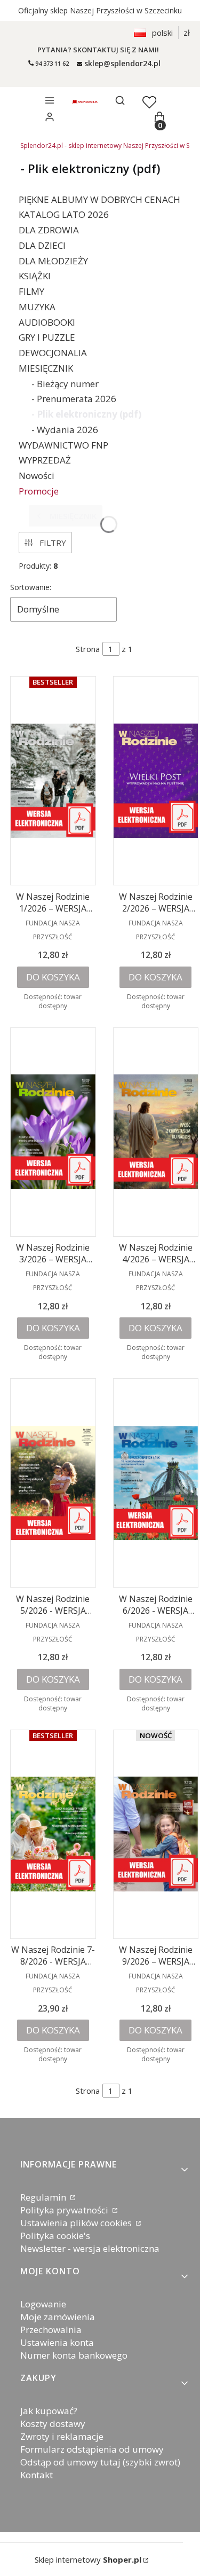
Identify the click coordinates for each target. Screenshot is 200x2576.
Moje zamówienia (58, 2317)
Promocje (39, 491)
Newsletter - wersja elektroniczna (90, 2248)
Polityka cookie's (55, 2236)
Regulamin (44, 2197)
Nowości (37, 476)
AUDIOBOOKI (47, 322)
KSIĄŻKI (35, 276)
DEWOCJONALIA (53, 353)
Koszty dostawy (53, 2424)
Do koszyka (53, 977)
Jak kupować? (49, 2411)
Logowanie (43, 2304)
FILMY (31, 291)
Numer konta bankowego (74, 2355)
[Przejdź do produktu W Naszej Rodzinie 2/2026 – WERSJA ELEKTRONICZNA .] (156, 781)
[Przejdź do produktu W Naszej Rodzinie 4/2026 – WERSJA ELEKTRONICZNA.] (156, 1132)
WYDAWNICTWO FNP (63, 445)
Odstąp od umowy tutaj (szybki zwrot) (100, 2462)
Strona (88, 649)
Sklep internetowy (88, 2559)
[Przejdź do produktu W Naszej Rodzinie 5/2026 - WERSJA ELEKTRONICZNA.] (53, 1483)
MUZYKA (37, 307)
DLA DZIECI (42, 245)
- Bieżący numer (65, 384)
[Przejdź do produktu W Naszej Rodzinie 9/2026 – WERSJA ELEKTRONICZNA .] (156, 1834)
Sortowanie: (31, 587)
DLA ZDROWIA (49, 230)
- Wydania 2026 (65, 430)
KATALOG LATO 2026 (64, 214)
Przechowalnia (51, 2330)
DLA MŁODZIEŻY (53, 261)
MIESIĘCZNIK (46, 368)
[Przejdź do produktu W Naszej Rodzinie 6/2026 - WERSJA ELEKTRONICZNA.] (156, 1483)
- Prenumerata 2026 (74, 399)
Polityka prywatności (65, 2210)
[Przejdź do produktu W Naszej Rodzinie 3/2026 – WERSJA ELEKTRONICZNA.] (53, 1132)
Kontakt (37, 2475)
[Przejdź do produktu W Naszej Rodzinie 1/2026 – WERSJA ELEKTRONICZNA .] (53, 781)
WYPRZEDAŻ (45, 460)
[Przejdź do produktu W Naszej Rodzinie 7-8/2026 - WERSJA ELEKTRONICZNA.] (53, 1834)
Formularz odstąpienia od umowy (92, 2449)
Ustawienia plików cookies (77, 2223)
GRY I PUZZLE (47, 337)
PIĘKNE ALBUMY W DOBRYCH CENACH (99, 199)
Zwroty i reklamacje (62, 2436)
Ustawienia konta (57, 2342)
